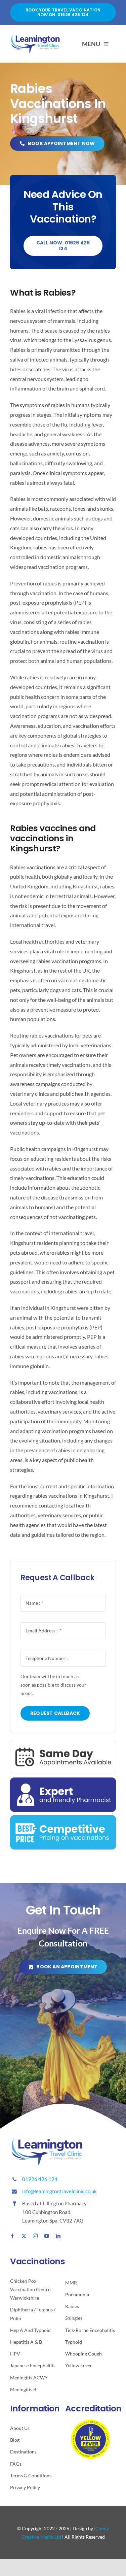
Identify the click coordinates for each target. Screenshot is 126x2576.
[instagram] (35, 2236)
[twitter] (24, 2236)
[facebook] (12, 2236)
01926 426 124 (40, 2179)
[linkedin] (58, 2236)
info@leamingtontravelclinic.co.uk (59, 2191)
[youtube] (47, 2236)
